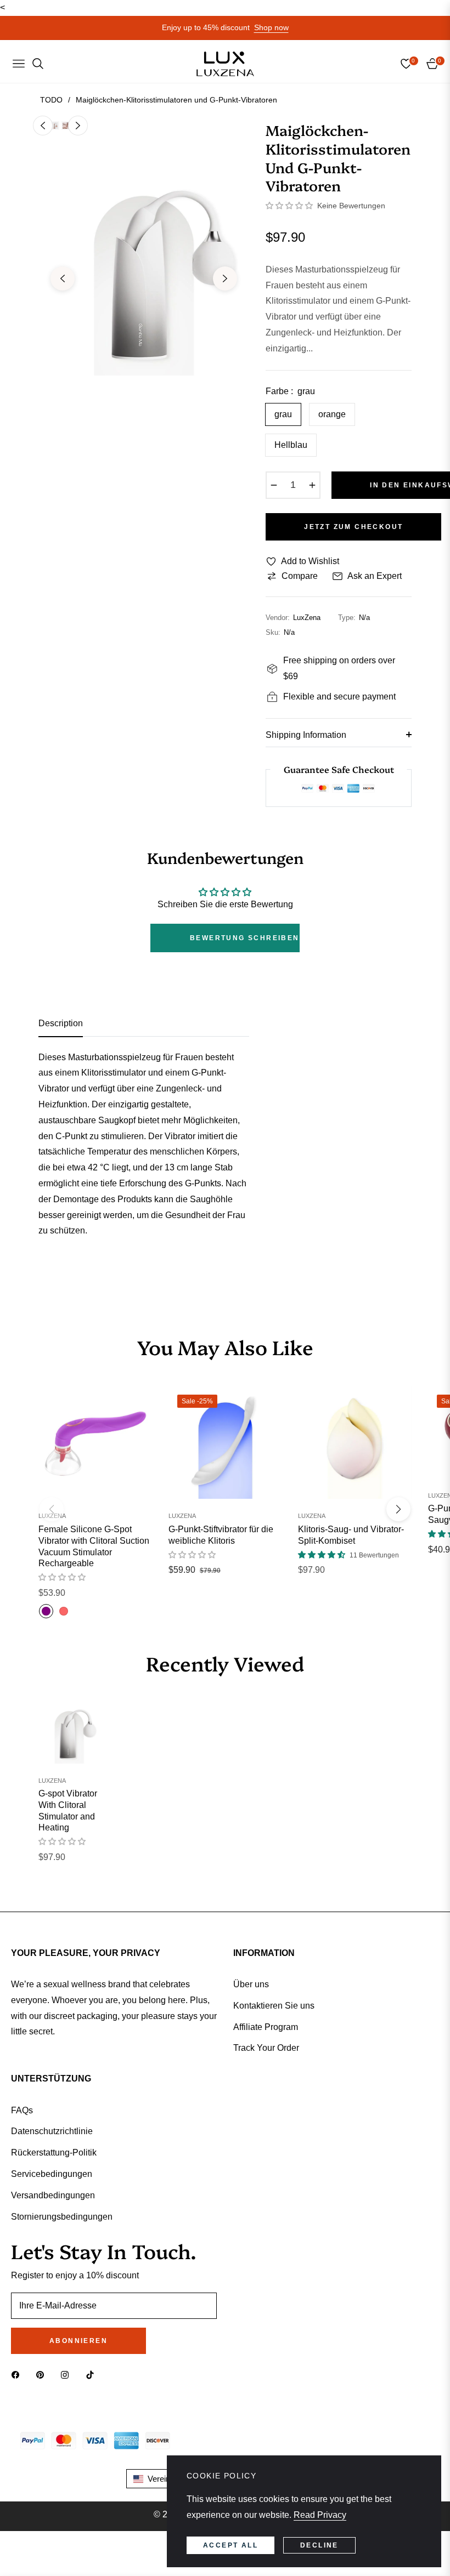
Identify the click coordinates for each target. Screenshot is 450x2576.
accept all (230, 2545)
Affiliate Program (266, 2027)
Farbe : (290, 391)
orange (332, 414)
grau (283, 414)
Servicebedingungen (52, 2174)
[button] (289, 206)
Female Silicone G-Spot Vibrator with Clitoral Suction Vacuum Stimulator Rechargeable (94, 1546)
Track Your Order (266, 2048)
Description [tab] (61, 1023)
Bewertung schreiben (245, 938)
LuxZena (52, 1516)
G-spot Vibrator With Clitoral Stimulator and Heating (68, 1810)
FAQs (22, 2110)
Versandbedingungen (53, 2195)
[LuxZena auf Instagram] (67, 2375)
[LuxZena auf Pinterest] (43, 2375)
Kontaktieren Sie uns (274, 2006)
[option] (144, 270)
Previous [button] (63, 278)
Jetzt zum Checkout (353, 527)
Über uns (251, 1984)
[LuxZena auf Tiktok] (93, 2375)
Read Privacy (320, 2515)
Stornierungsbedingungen (62, 2217)
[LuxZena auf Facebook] (18, 2375)
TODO (51, 100)
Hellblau (291, 445)
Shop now (271, 27)
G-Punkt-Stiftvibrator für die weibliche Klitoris (221, 1535)
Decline (319, 2545)
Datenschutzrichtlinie (52, 2131)
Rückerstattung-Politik (54, 2153)
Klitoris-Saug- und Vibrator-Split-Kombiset (351, 1535)
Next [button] (225, 278)
